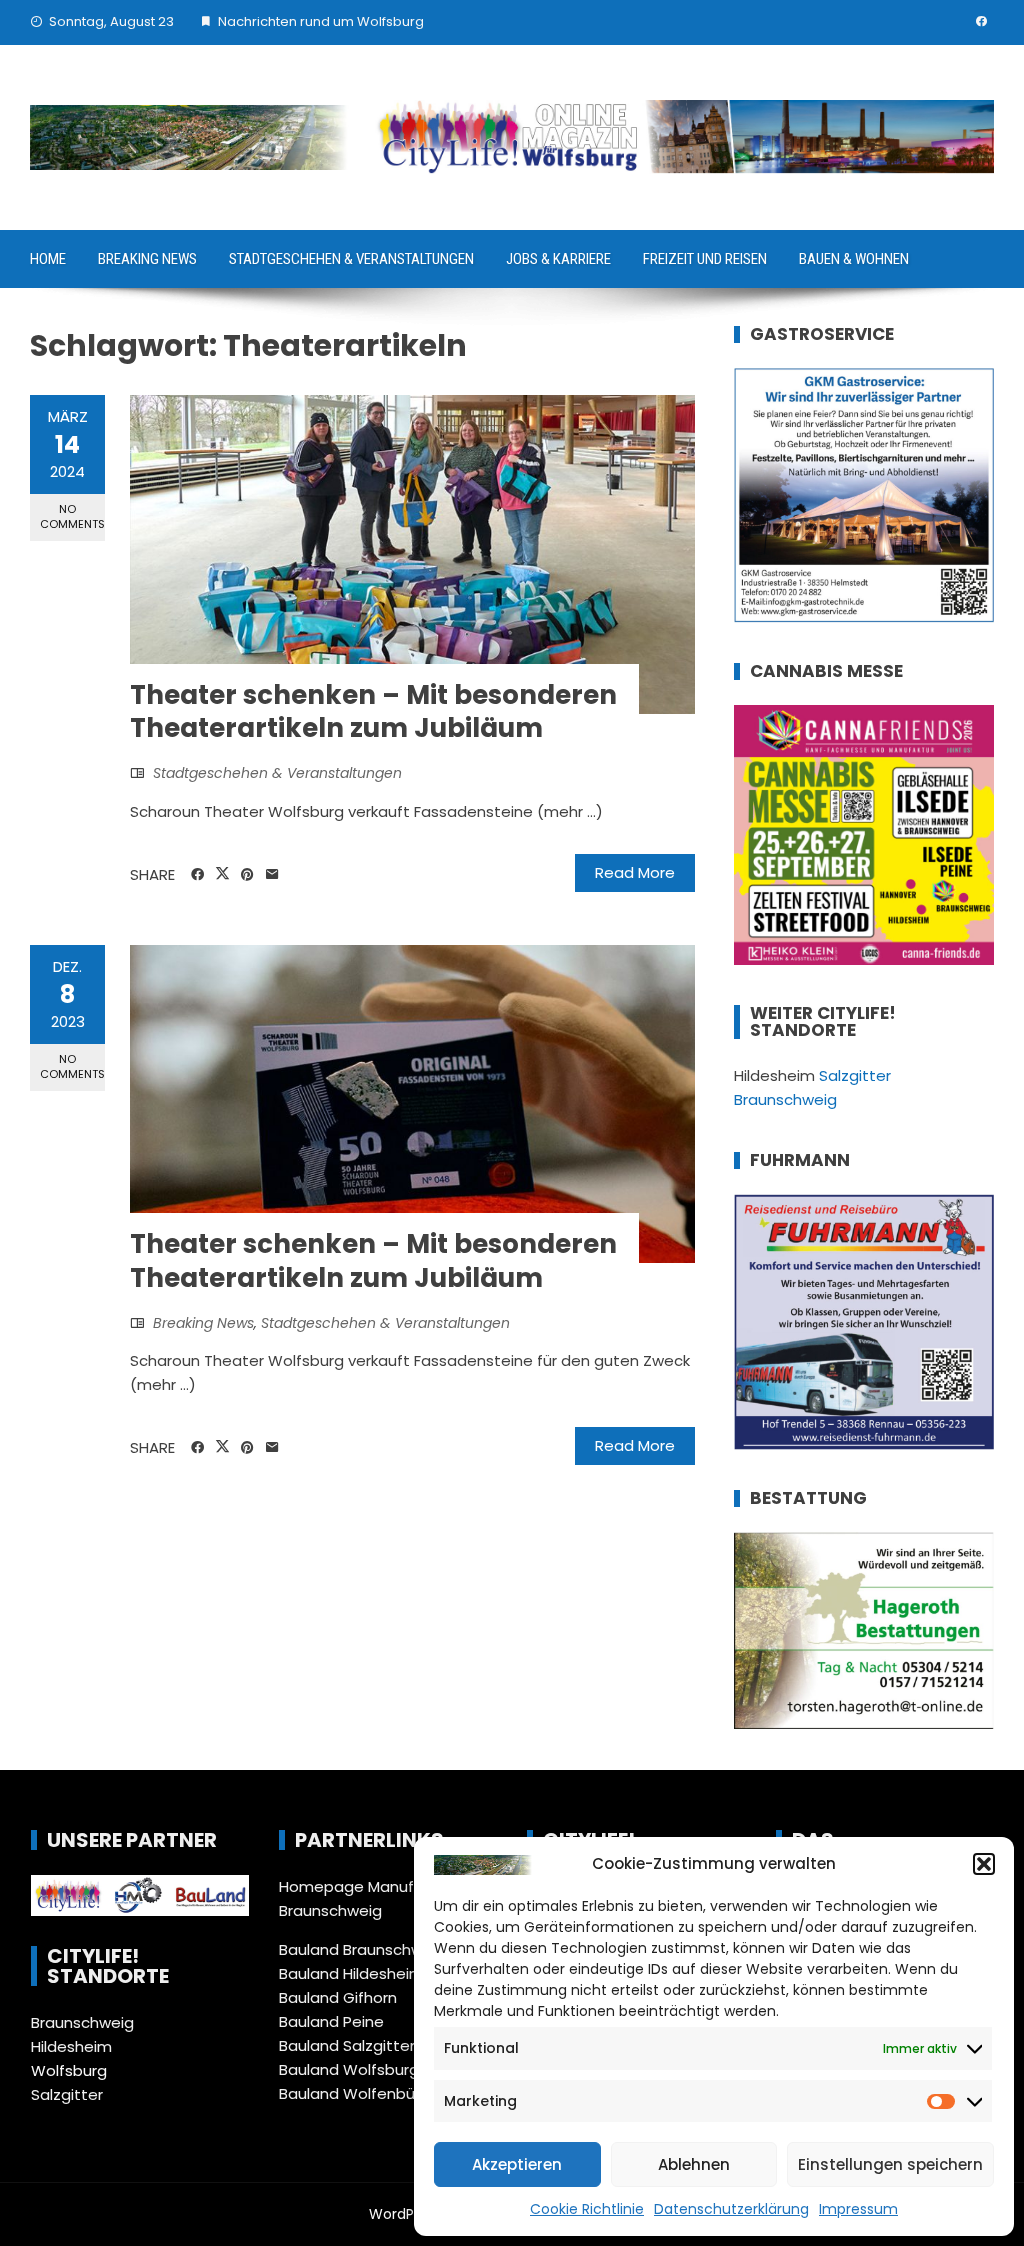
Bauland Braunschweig (362, 1949)
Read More (635, 872)
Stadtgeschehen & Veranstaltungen (351, 259)
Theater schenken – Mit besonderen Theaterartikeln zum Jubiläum (373, 712)
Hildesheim (71, 2046)
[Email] (272, 875)
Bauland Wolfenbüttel (360, 2093)
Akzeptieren (517, 2164)
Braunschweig (82, 2022)
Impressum (858, 2209)
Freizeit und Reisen (705, 259)
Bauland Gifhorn (338, 1997)
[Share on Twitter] (222, 874)
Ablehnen (694, 2164)
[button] (984, 1864)
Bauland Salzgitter (347, 2045)
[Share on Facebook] (197, 875)
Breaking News (147, 259)
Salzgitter (67, 2094)
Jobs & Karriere (558, 259)
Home (48, 259)
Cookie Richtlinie (587, 2209)
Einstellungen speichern (890, 2164)
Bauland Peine (331, 2021)
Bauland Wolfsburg (349, 2069)
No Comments (72, 516)
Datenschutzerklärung (731, 2209)
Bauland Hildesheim (351, 1973)
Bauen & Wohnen (854, 259)
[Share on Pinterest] (247, 875)
